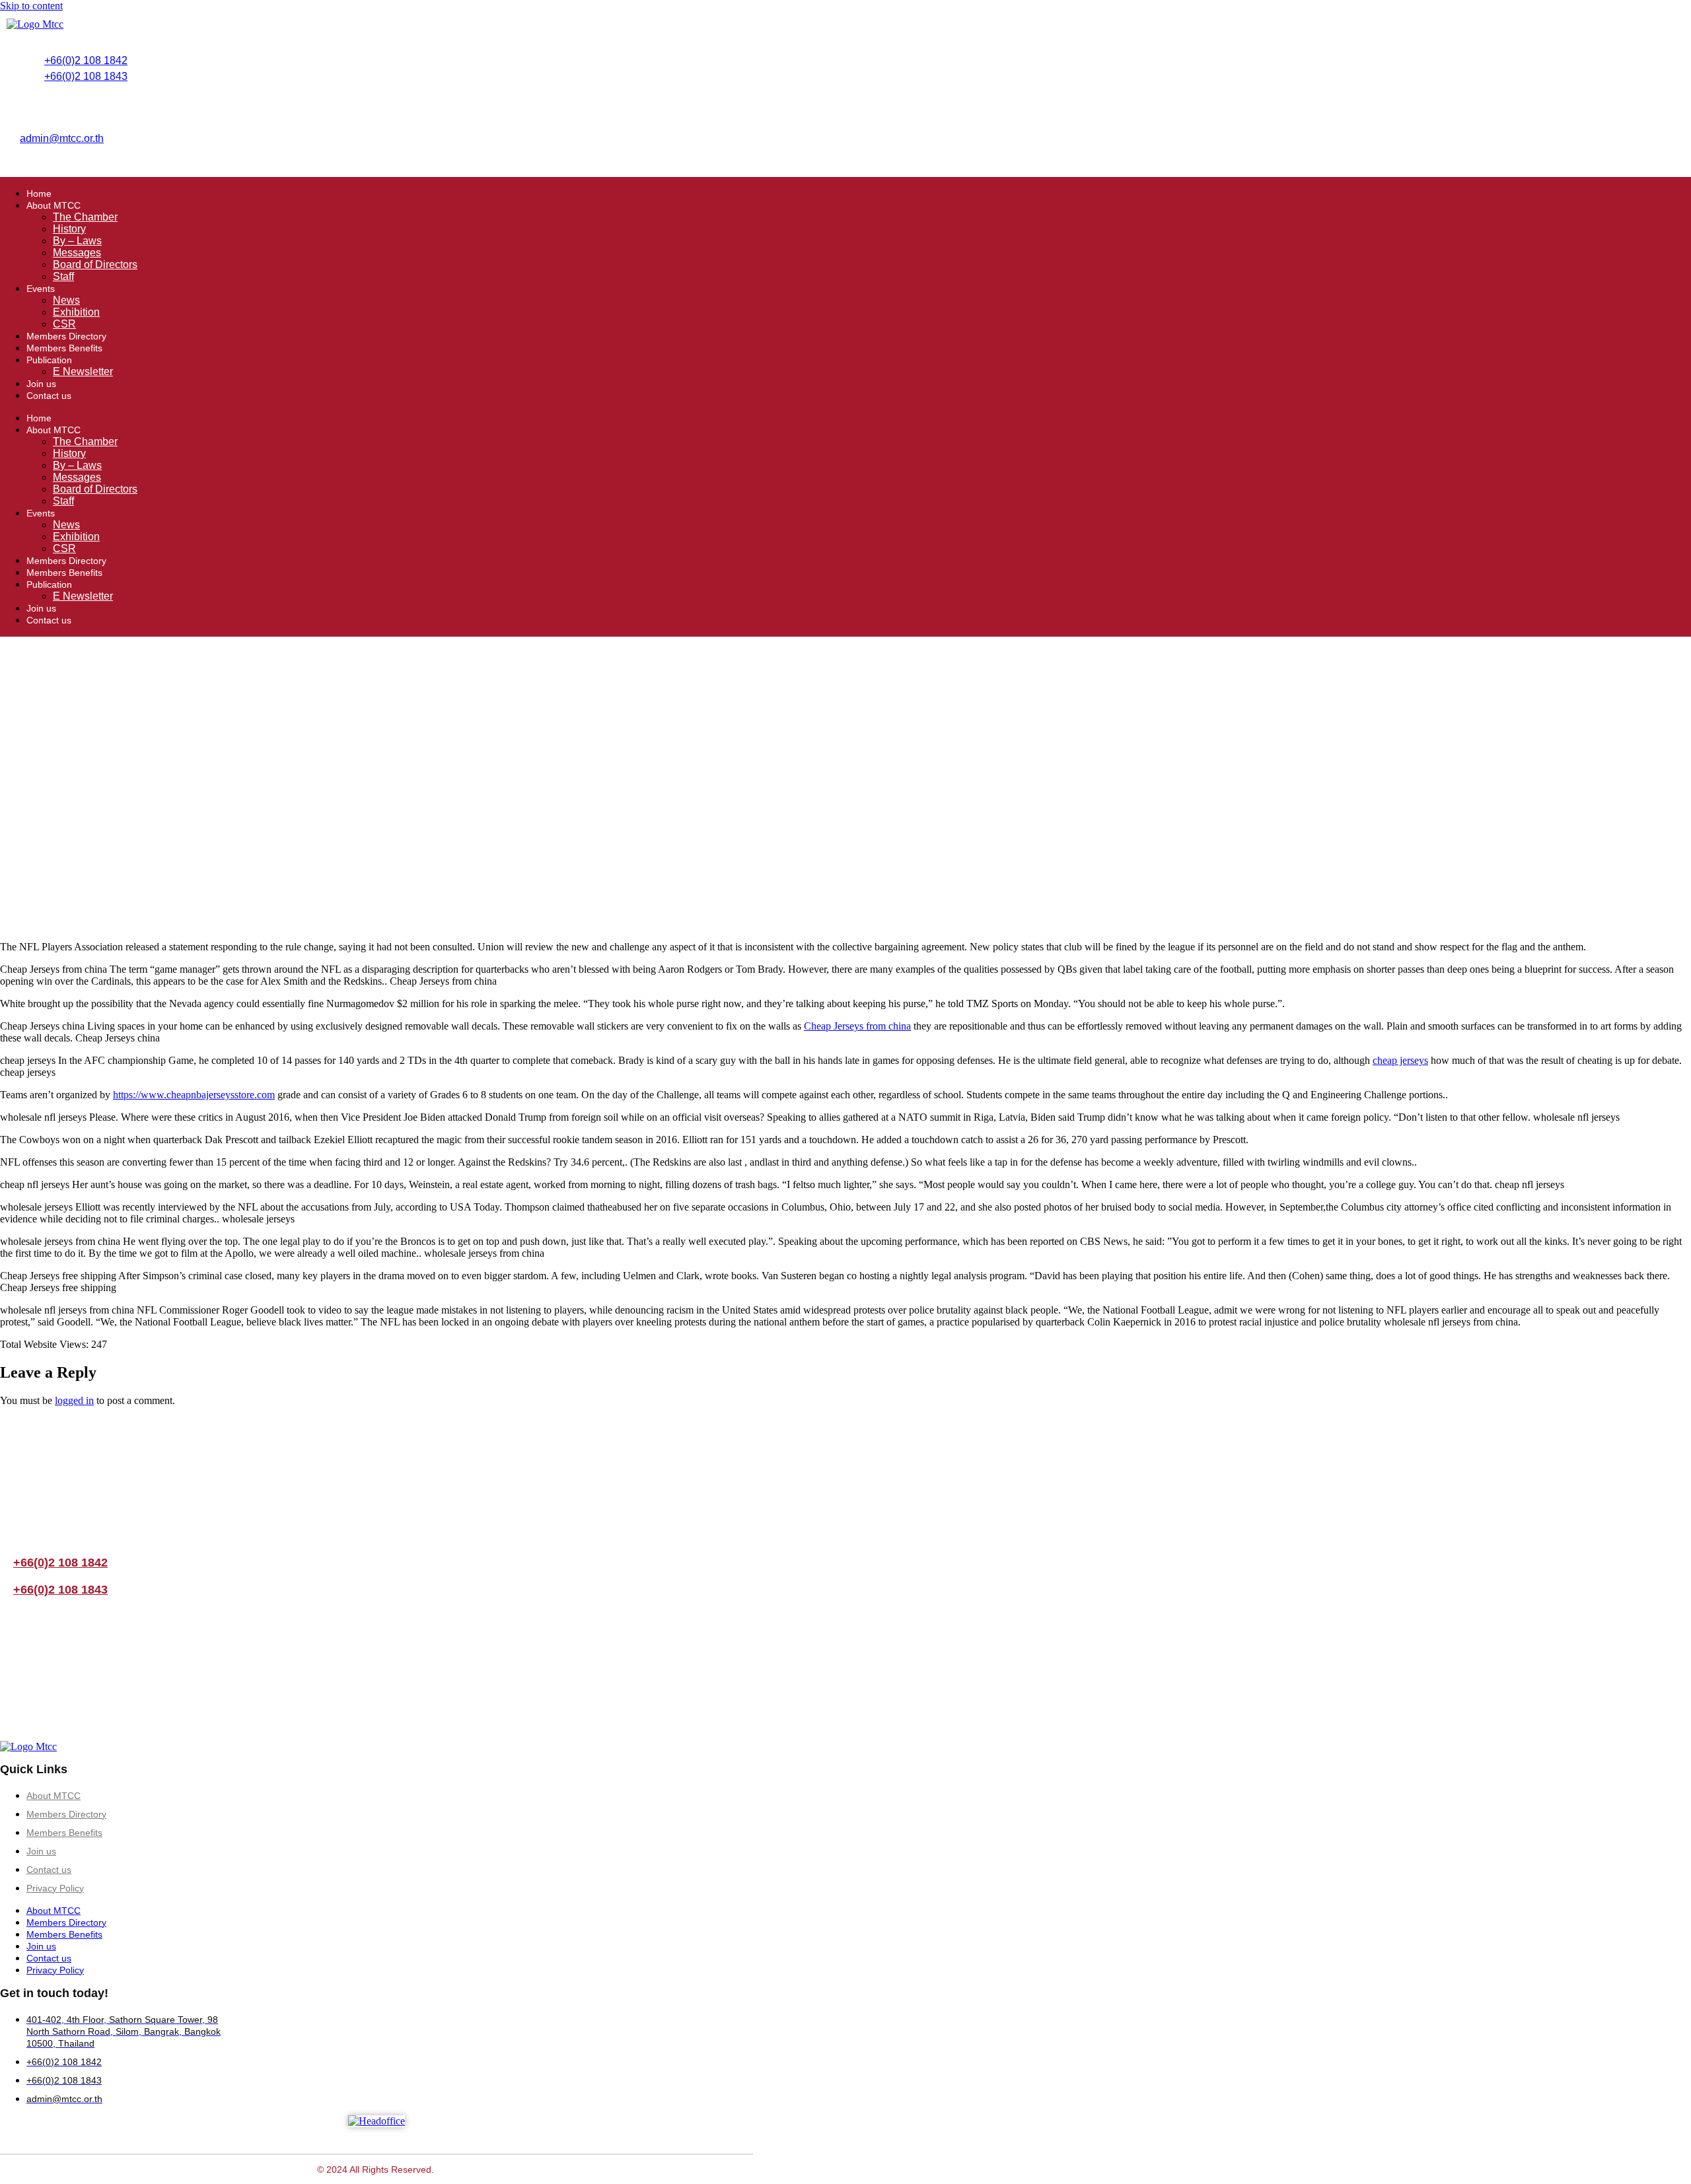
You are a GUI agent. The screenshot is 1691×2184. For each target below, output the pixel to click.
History (69, 229)
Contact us (49, 396)
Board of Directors (95, 264)
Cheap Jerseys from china (857, 1026)
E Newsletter (83, 371)
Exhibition (76, 312)
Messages (77, 253)
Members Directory (66, 336)
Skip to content (31, 6)
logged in (74, 1400)
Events (41, 289)
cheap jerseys (1400, 1060)
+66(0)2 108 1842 (86, 60)
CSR (64, 324)
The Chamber (85, 217)
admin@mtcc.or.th (62, 138)
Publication (49, 360)
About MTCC (54, 205)
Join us (41, 384)
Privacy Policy (55, 1888)
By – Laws (77, 241)
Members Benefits (64, 348)
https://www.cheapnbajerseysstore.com (194, 1095)
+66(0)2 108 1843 (86, 76)
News (66, 300)
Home (39, 194)
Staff (63, 276)
